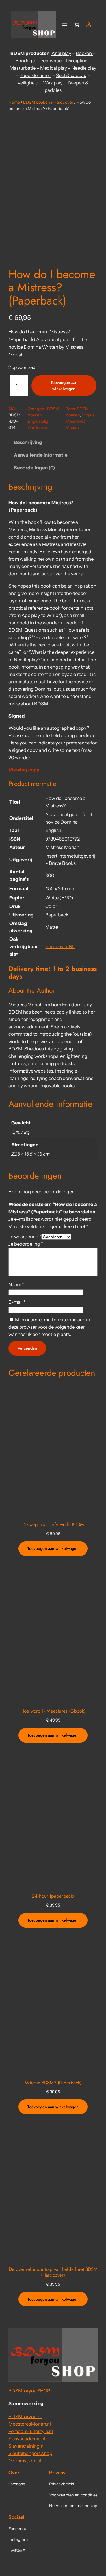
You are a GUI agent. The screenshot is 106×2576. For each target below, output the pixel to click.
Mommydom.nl (25, 2461)
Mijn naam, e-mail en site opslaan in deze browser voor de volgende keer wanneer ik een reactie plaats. (49, 1327)
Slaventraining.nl (27, 2446)
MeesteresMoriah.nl (30, 2424)
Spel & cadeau (71, 75)
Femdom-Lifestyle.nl (31, 2431)
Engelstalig (38, 421)
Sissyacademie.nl (27, 2439)
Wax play (53, 83)
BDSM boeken (37, 102)
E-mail (17, 1302)
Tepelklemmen (36, 75)
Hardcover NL (60, 946)
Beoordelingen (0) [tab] (34, 468)
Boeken (84, 53)
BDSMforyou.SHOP (29, 2391)
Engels (88, 415)
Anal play (61, 53)
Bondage (25, 61)
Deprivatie (51, 61)
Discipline (77, 61)
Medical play (54, 68)
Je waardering (25, 1237)
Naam (16, 1284)
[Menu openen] (65, 25)
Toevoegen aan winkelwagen (64, 386)
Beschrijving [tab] (28, 442)
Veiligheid (28, 83)
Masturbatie (23, 68)
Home (14, 102)
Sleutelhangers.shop (30, 2453)
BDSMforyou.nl (25, 2417)
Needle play (84, 68)
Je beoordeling (26, 1244)
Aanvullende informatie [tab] (41, 455)
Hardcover (63, 102)
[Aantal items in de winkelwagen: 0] (77, 25)
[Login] (89, 25)
